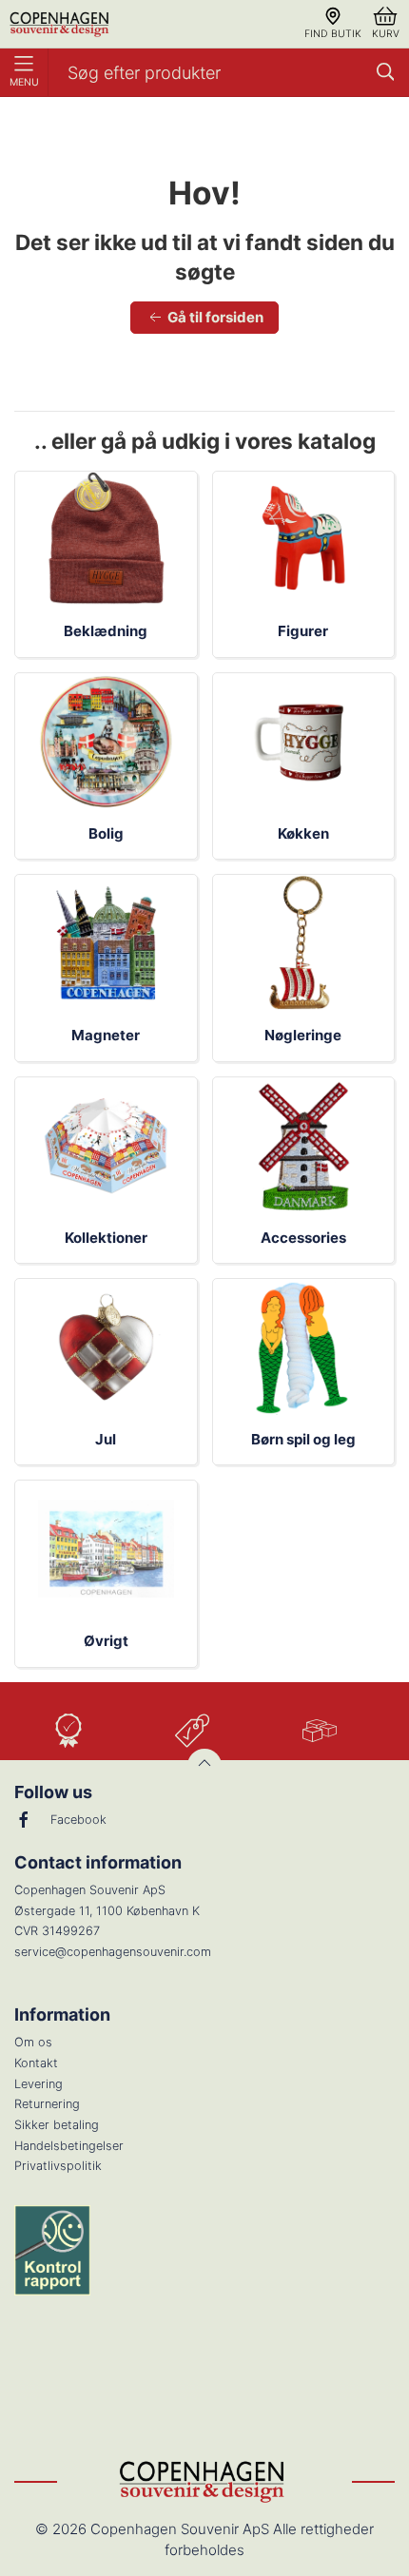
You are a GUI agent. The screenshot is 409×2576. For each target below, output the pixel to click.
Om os (33, 2042)
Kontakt (36, 2063)
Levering (39, 2084)
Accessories (303, 1238)
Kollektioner (106, 1238)
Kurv (386, 34)
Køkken (303, 833)
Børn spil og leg (303, 1439)
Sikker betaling (57, 2125)
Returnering (47, 2104)
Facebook (78, 1820)
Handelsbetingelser (69, 2146)
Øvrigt (106, 1641)
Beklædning (106, 631)
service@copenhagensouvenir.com (113, 1952)
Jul (106, 1439)
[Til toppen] (204, 1766)
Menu (24, 82)
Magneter (106, 1035)
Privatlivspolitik (58, 2166)
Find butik (333, 34)
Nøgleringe (303, 1035)
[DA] (61, 24)
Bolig (106, 833)
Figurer (303, 631)
